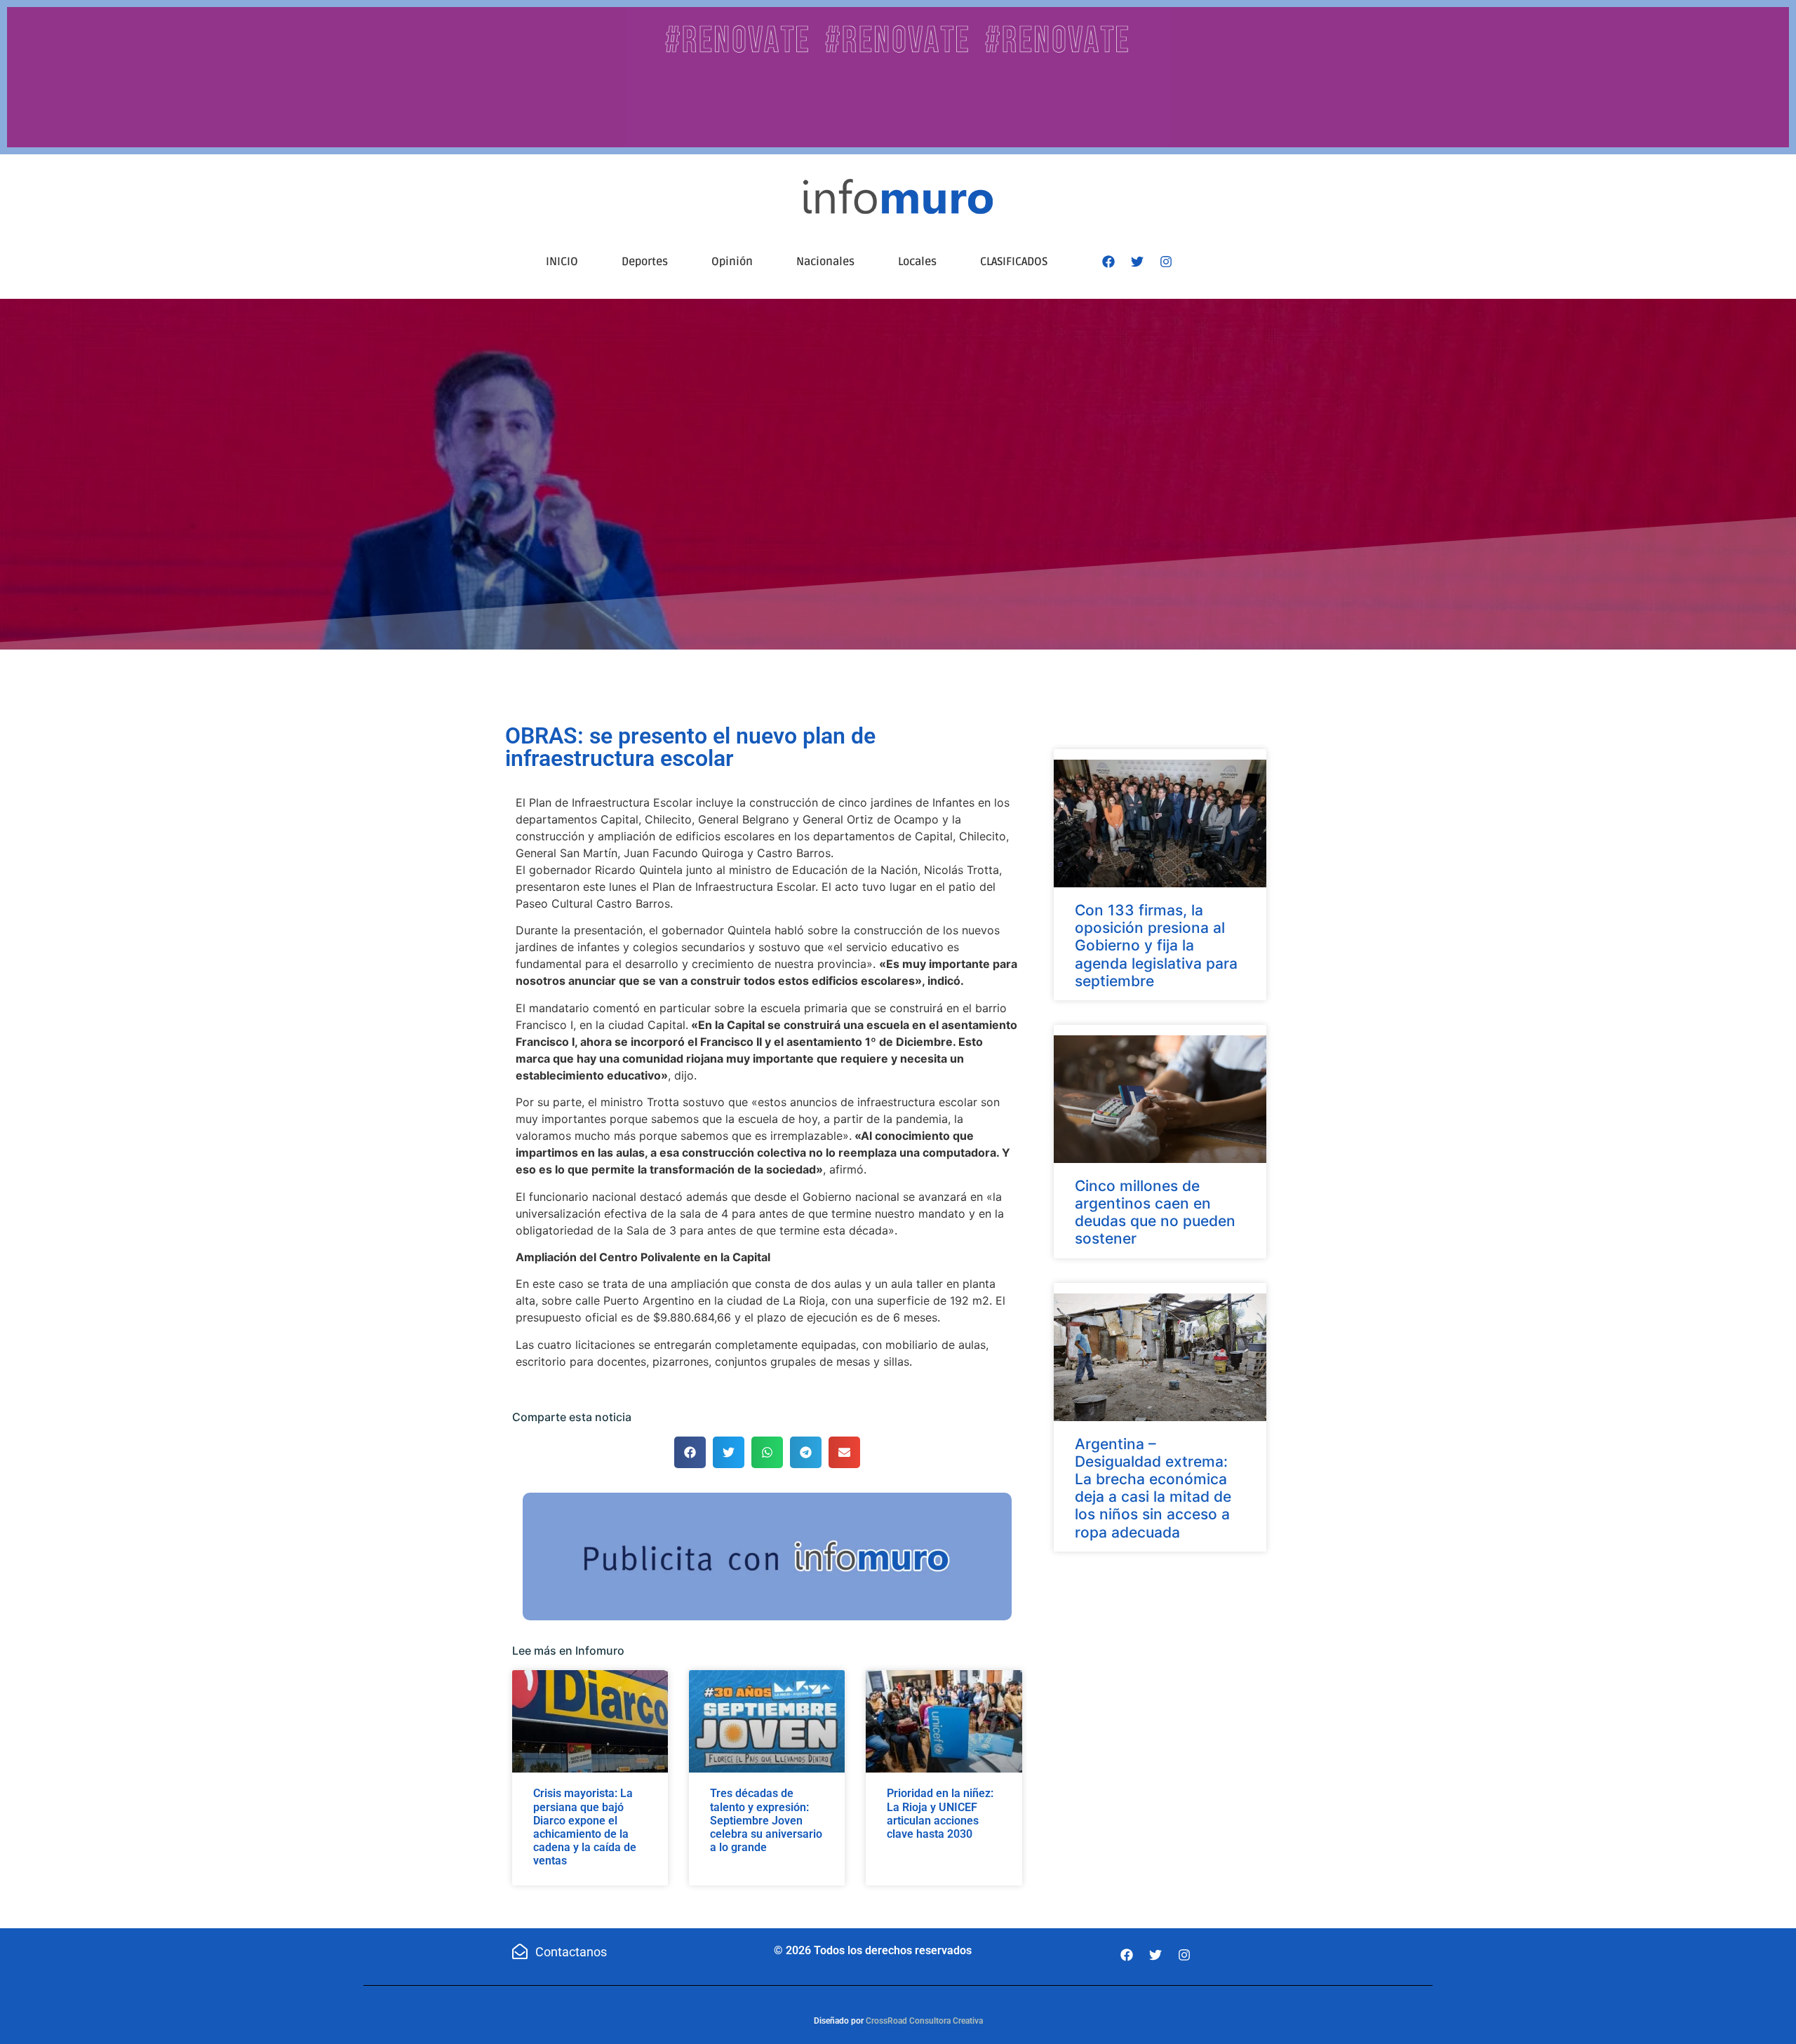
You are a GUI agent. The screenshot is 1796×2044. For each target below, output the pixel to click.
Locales (917, 262)
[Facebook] (1108, 262)
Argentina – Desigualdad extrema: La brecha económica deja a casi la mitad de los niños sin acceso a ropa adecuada (1153, 1488)
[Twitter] (1137, 262)
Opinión (732, 262)
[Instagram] (1166, 262)
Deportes (645, 262)
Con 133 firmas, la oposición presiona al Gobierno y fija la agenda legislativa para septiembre (1156, 946)
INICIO (562, 262)
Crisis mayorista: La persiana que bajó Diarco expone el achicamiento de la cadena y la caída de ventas (585, 1827)
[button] (690, 1452)
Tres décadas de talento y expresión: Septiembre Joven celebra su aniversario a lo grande (766, 1820)
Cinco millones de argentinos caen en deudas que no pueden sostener (1155, 1212)
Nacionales (825, 262)
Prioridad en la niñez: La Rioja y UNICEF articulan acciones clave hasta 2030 (940, 1814)
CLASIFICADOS (1014, 262)
